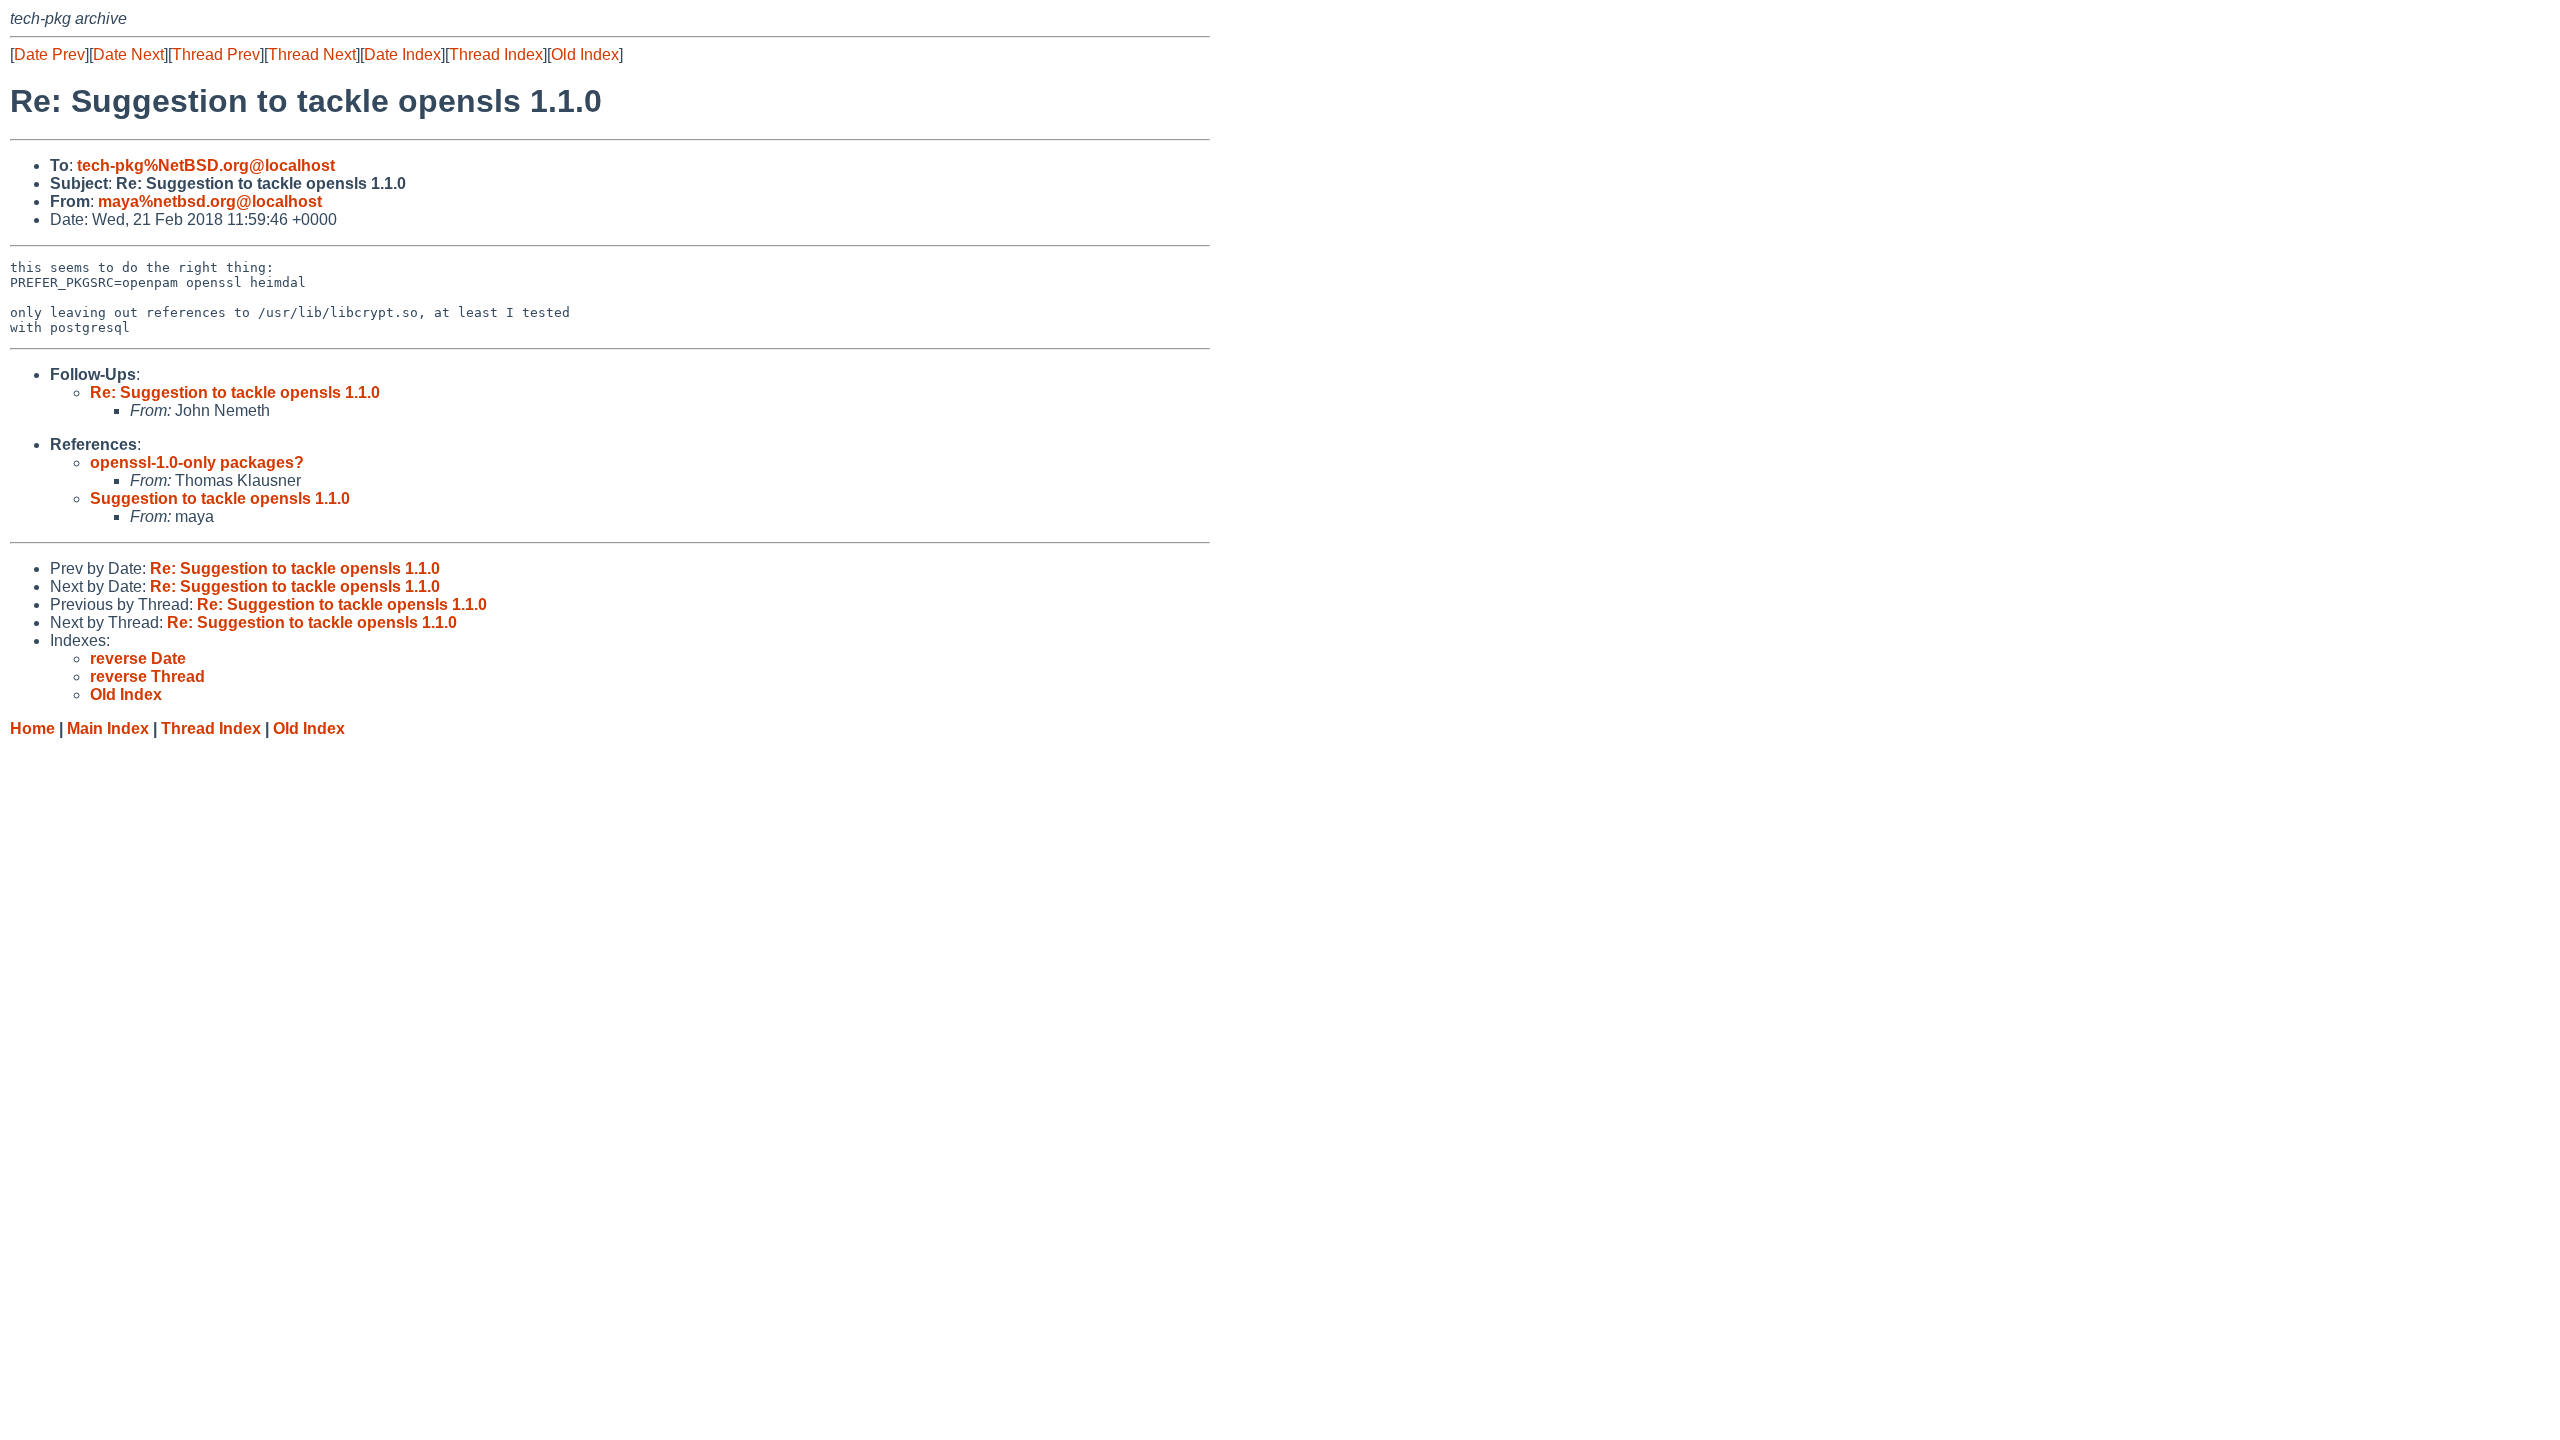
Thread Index (496, 54)
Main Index (108, 728)
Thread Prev (216, 54)
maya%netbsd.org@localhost (210, 201)
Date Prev (49, 54)
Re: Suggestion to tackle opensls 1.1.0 (235, 392)
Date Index (402, 54)
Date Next (128, 54)
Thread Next (312, 54)
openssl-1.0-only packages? (197, 462)
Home (32, 728)
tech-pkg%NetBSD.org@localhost (206, 165)
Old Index (585, 54)
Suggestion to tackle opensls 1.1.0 (220, 498)
